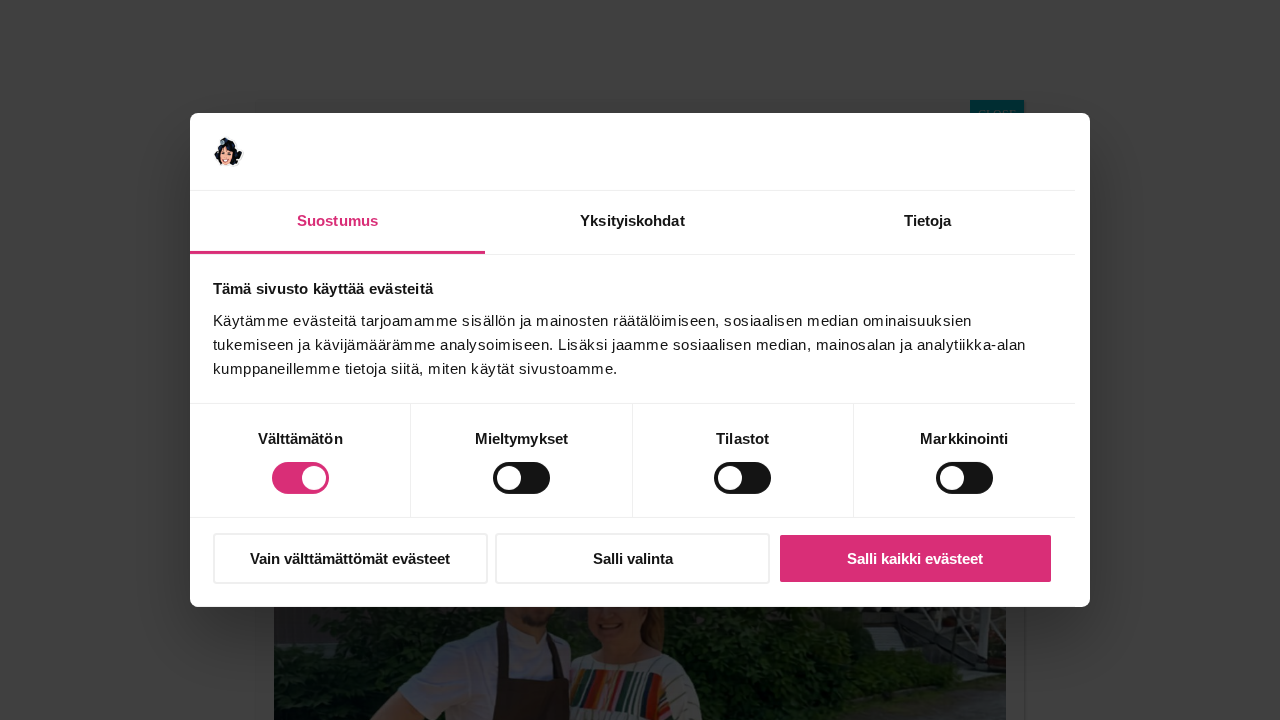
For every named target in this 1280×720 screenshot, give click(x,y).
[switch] (521, 478)
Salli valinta (633, 558)
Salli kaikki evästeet (915, 558)
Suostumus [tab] (337, 220)
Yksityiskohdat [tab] (632, 220)
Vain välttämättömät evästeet (350, 558)
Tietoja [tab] (928, 220)
